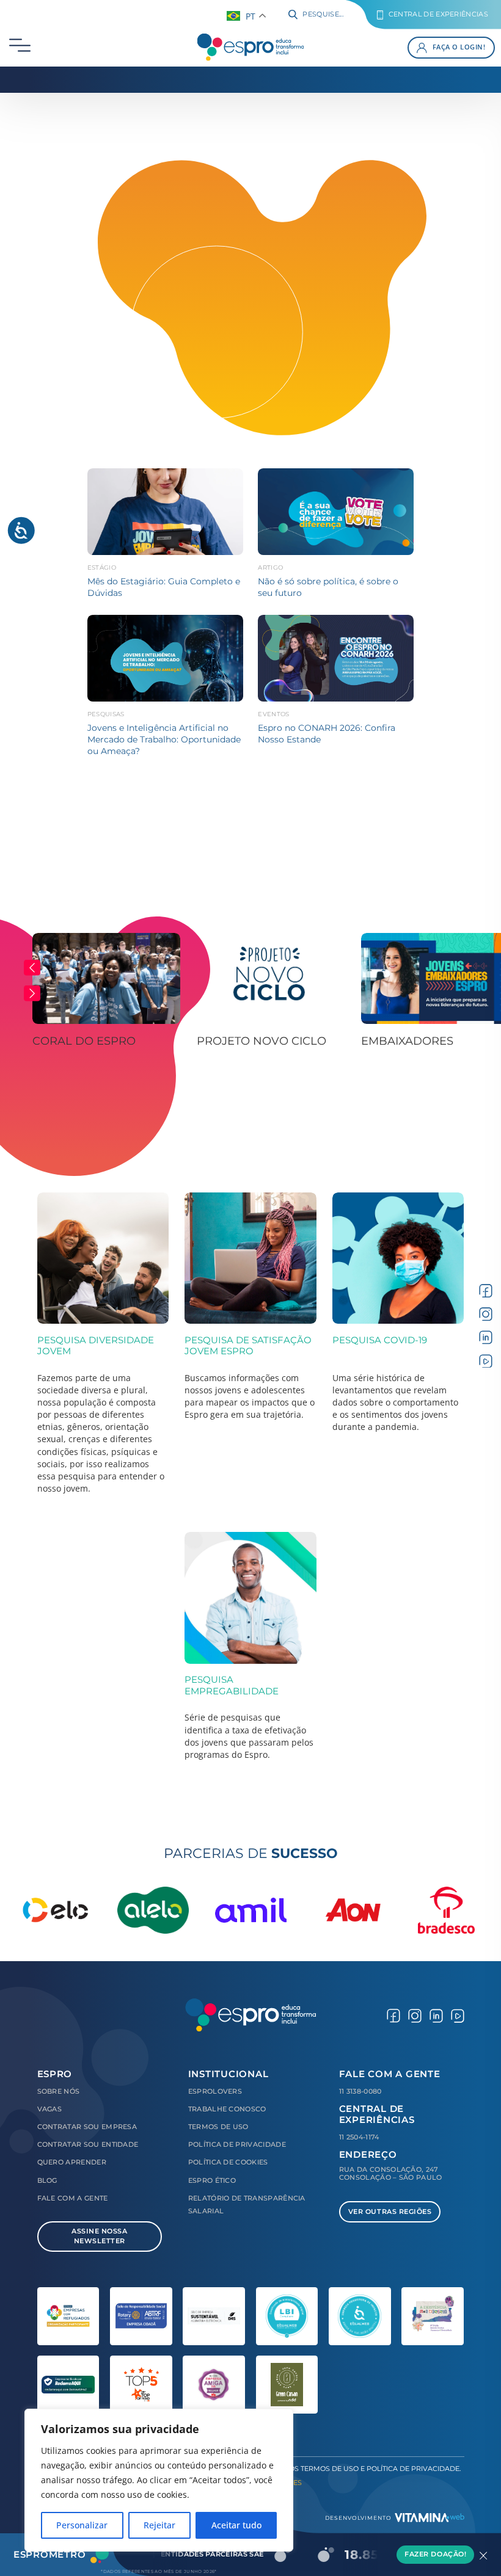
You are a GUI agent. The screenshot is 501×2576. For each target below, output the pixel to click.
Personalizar (82, 2525)
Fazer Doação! (435, 2554)
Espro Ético (212, 2181)
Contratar (87, 2127)
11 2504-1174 (359, 2137)
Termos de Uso (218, 2127)
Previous (32, 968)
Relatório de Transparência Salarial (247, 2205)
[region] (159, 2480)
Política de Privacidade (237, 2145)
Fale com (73, 2198)
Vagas (50, 2109)
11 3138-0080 (360, 2092)
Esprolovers (215, 2092)
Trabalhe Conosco (227, 2109)
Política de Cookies (228, 2162)
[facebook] (486, 1290)
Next (32, 993)
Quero (72, 2162)
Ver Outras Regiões (390, 2212)
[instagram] (486, 1314)
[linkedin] (486, 1337)
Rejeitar (159, 2525)
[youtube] (486, 1360)
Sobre (59, 2092)
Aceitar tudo (236, 2525)
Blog (47, 2181)
